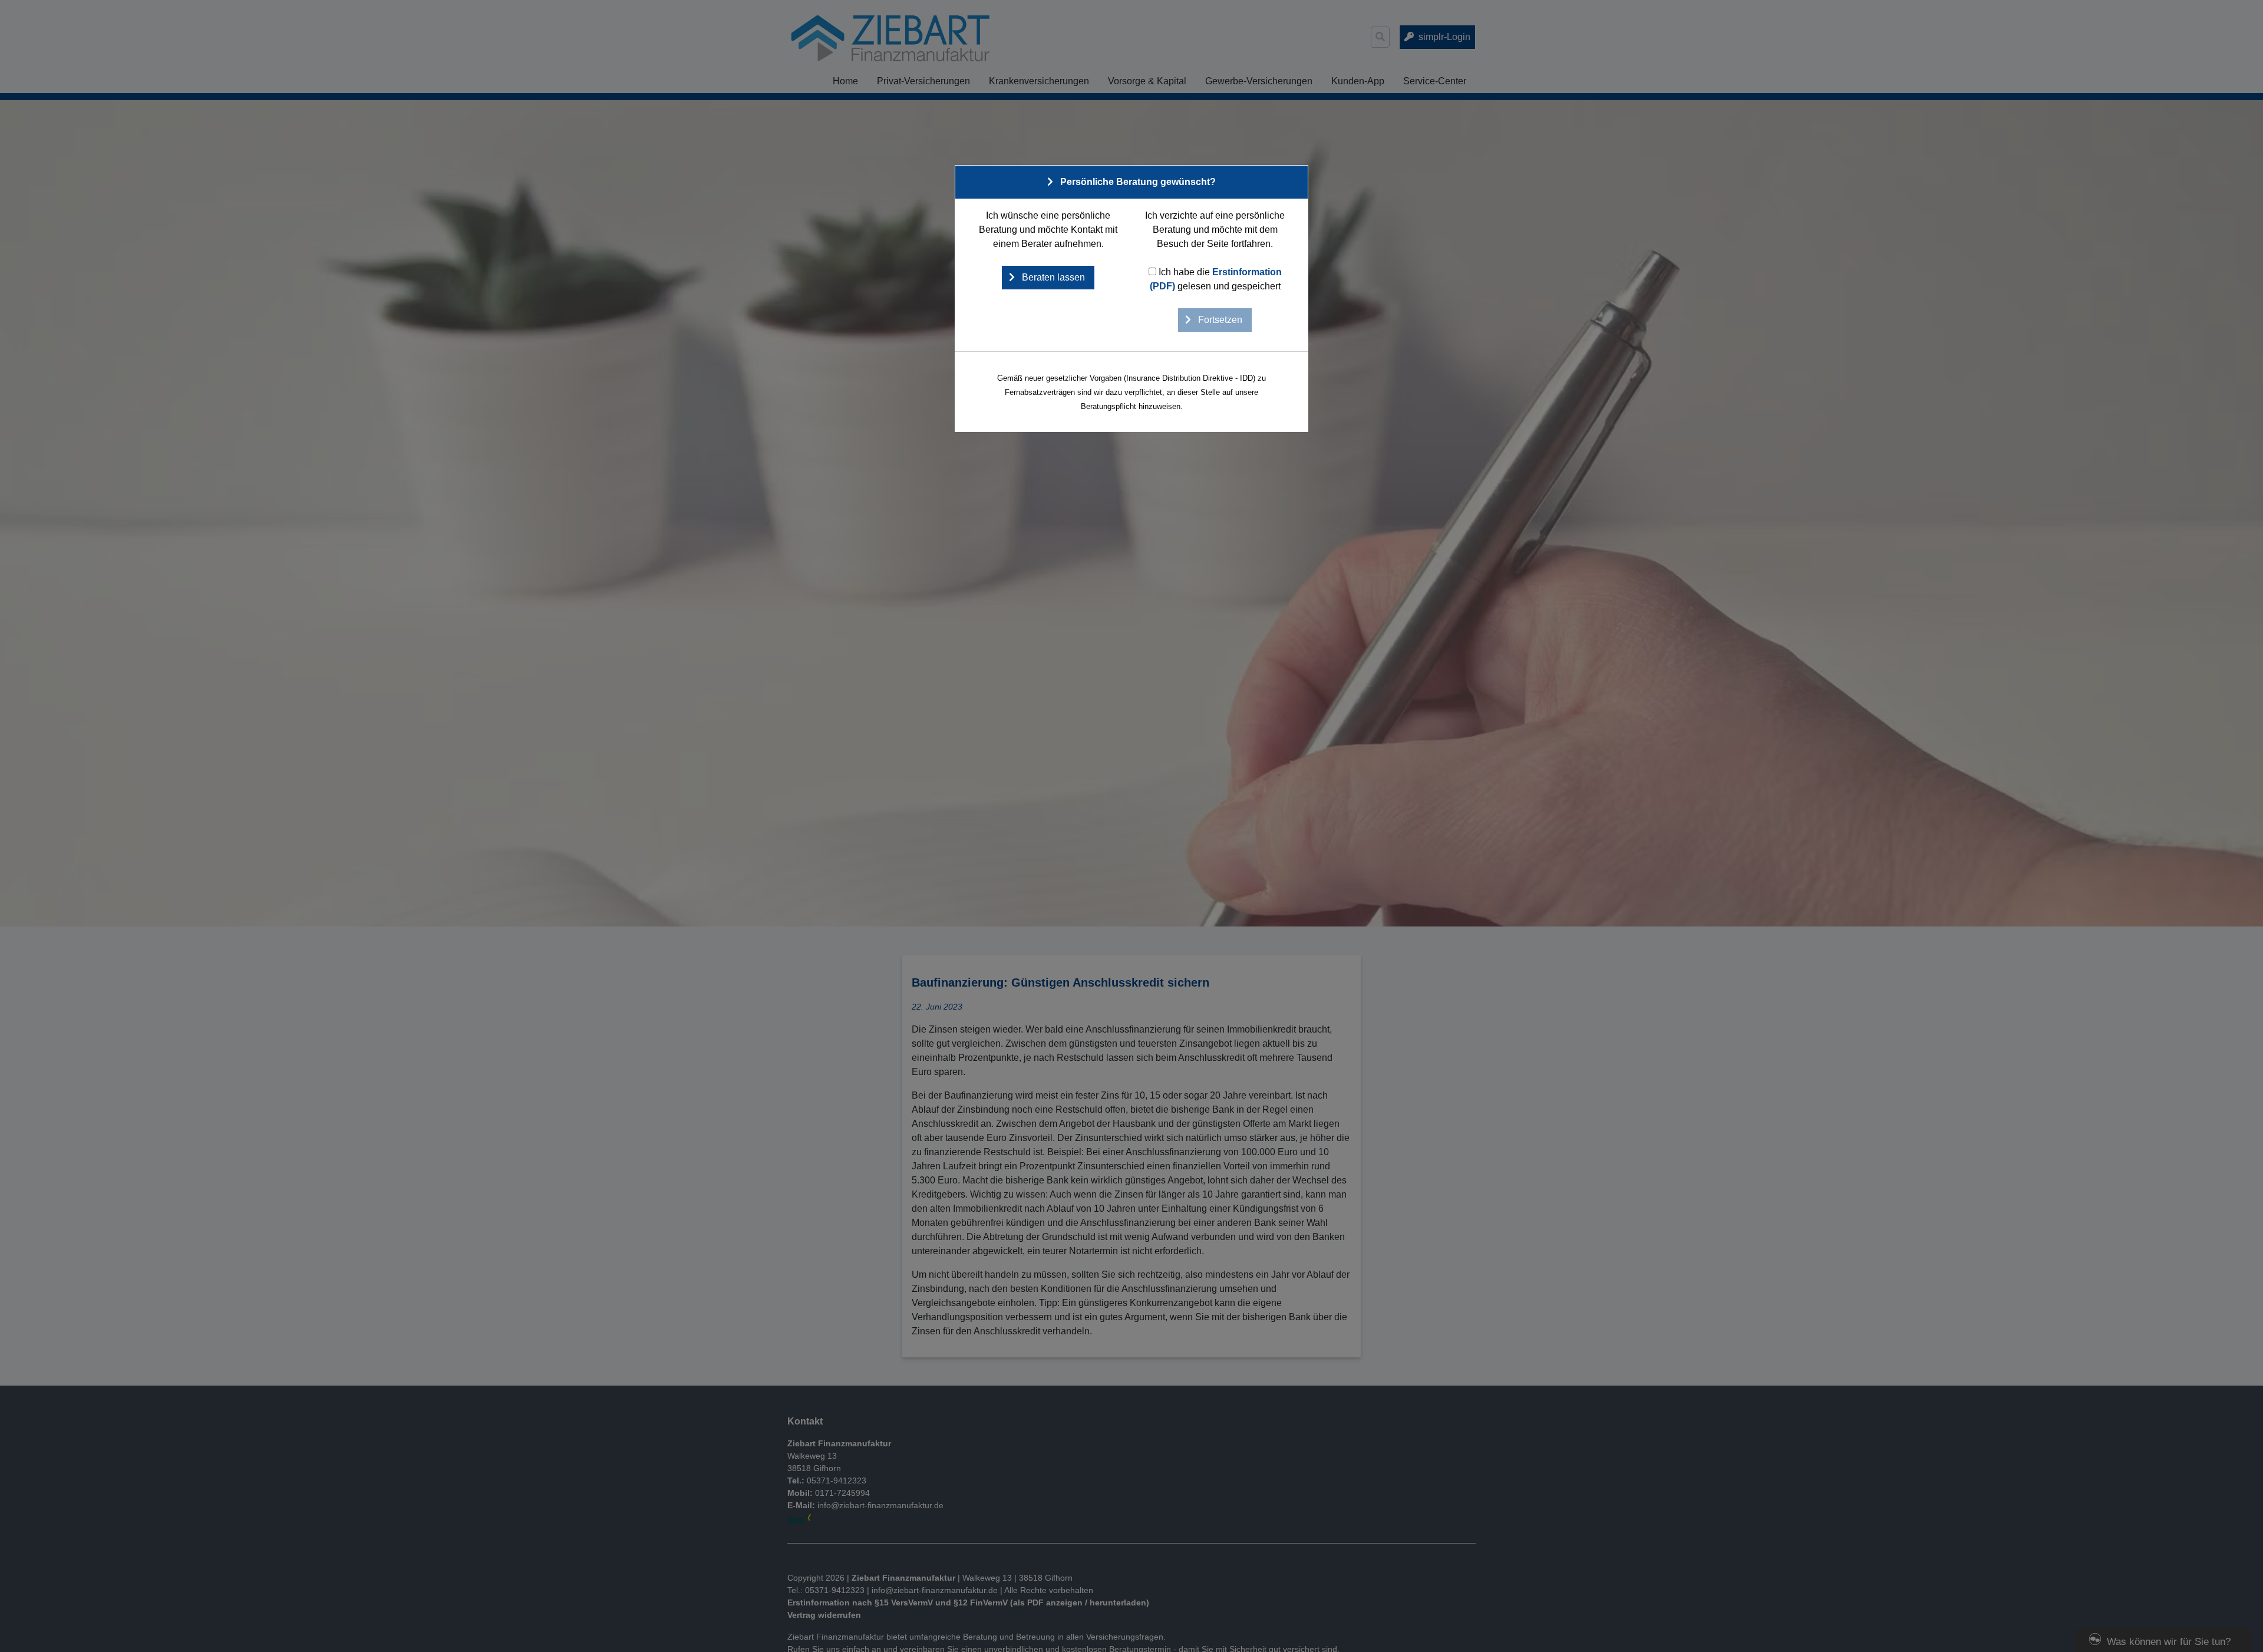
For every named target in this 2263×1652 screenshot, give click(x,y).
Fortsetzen (1219, 320)
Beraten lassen (1052, 277)
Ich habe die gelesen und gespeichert (1216, 279)
